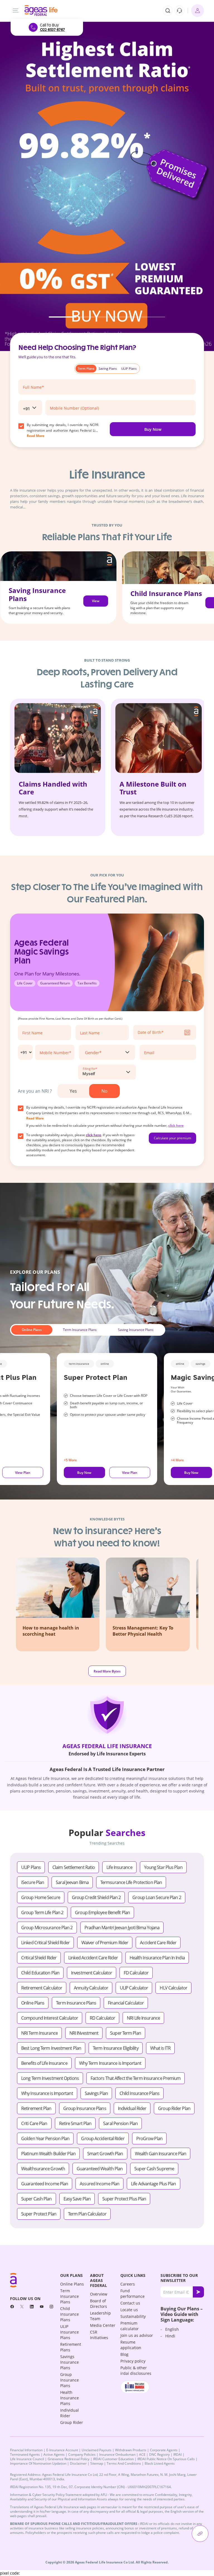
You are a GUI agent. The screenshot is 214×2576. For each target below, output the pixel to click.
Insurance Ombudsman (117, 2454)
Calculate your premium (172, 1138)
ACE (142, 2454)
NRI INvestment (84, 2033)
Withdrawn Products (131, 2450)
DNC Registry (159, 2454)
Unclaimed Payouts (97, 2450)
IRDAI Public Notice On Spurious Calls (166, 2459)
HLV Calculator (173, 1988)
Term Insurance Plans (80, 1330)
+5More (70, 1460)
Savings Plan (96, 2093)
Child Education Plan (40, 1973)
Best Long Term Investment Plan (51, 2048)
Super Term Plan (126, 2033)
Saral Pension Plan (120, 2123)
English (172, 2329)
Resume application (131, 2345)
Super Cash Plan (37, 2199)
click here (176, 1125)
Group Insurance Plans (85, 2108)
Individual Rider (132, 2108)
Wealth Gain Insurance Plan (161, 2154)
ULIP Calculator (134, 1988)
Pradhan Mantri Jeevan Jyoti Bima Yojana (122, 1928)
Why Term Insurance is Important (110, 2063)
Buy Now (153, 429)
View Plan (96, 604)
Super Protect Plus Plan (124, 2199)
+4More (177, 1460)
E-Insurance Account (62, 2450)
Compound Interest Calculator (50, 2018)
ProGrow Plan (149, 2138)
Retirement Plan (36, 2108)
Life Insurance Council (27, 2459)
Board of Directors (99, 2304)
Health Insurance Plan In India (157, 1958)
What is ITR (160, 2048)
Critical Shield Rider (39, 1958)
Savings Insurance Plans (70, 2362)
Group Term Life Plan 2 (42, 1912)
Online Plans (32, 1330)
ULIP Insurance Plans (70, 2332)
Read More (35, 1118)
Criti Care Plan (34, 2123)
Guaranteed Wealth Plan (100, 2169)
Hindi (170, 2336)
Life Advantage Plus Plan (153, 2184)
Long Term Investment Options (50, 2078)
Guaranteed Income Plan (45, 2184)
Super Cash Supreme (154, 2169)
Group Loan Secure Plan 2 (157, 1897)
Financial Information (26, 2450)
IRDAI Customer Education (113, 2459)
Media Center (103, 2325)
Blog (124, 2354)
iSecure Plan (33, 1882)
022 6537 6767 (52, 30)
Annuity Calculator (91, 1988)
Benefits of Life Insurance (44, 2063)
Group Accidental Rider (103, 2138)
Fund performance (132, 2293)
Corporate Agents (164, 2450)
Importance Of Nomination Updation (38, 2463)
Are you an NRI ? (35, 1091)
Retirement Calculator (42, 1988)
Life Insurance (119, 1867)
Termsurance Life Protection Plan (131, 1882)
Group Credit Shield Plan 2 (96, 1897)
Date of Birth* (151, 1032)
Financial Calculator (126, 2003)
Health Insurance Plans (70, 2398)
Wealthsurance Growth (43, 2169)
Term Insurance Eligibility (116, 2048)
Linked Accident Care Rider (93, 1958)
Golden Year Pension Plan (45, 2138)
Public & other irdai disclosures (136, 2370)
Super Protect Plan (39, 2214)
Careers (128, 2284)
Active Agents (54, 2454)
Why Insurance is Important (47, 2093)
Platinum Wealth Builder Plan (48, 2154)
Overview (99, 2294)
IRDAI (177, 2454)
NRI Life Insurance (143, 2018)
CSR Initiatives (99, 2335)
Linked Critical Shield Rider (45, 1943)
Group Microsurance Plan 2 (47, 1928)
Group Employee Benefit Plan (102, 1912)
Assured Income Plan (99, 2184)
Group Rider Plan (174, 2108)
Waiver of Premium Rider (105, 1943)
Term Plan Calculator (87, 2214)
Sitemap (97, 2463)
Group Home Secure (41, 1897)
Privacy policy (133, 2361)
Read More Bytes (107, 1671)
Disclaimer (78, 2463)
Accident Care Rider (158, 1943)
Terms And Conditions (124, 2463)
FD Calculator (136, 1973)
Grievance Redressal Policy (69, 2459)
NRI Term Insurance (39, 2033)
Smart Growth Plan (105, 2154)
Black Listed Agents (160, 2463)
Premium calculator (130, 2326)
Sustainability (133, 2316)
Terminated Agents (25, 2454)
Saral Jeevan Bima (72, 1882)
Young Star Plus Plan (163, 1867)
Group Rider (72, 2422)
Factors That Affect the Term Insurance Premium (136, 2078)
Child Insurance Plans (139, 2093)
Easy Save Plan (77, 2199)
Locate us (129, 2310)
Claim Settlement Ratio (74, 1867)
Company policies (82, 2454)
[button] (63, 317)
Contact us (130, 2303)
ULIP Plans (31, 1867)
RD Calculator (102, 2018)
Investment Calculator (92, 1973)
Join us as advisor (137, 2335)
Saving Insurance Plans (136, 1330)
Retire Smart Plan (75, 2123)
